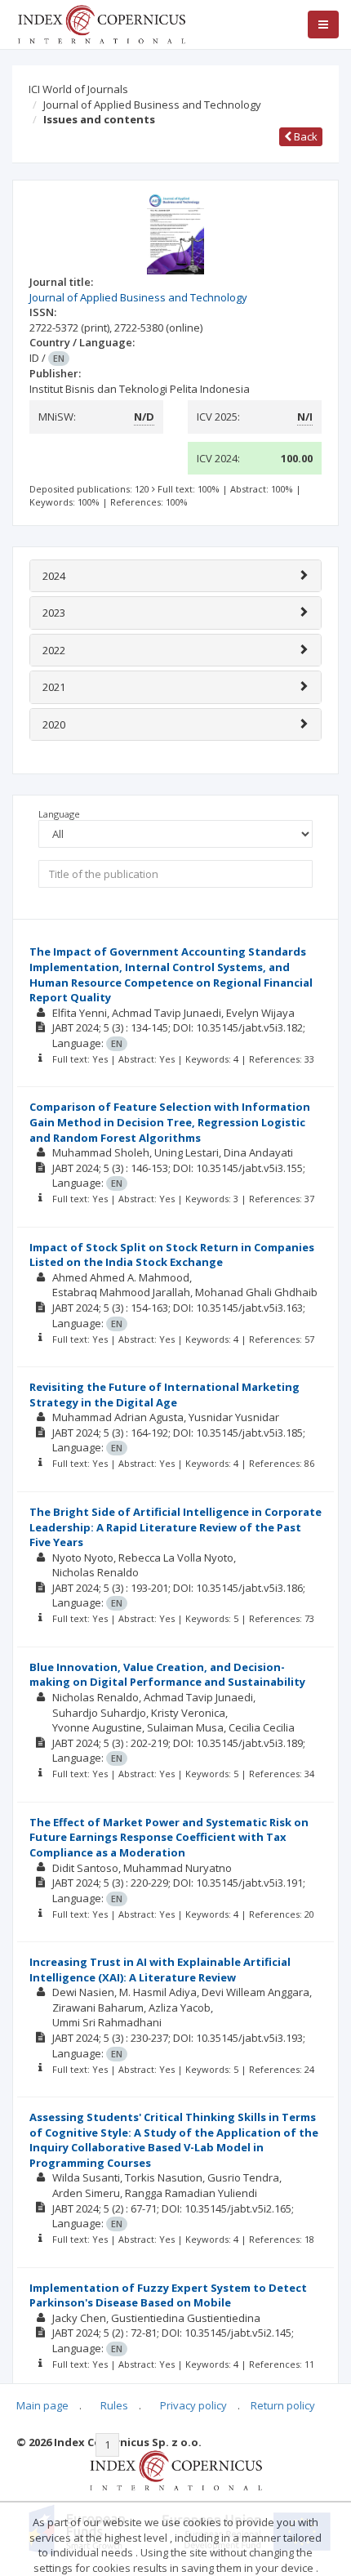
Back (304, 136)
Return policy (283, 2405)
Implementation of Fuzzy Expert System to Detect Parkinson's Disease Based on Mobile (168, 2295)
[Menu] (323, 25)
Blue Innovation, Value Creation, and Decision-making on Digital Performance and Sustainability (167, 1675)
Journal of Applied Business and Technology (152, 105)
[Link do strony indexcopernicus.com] (176, 2470)
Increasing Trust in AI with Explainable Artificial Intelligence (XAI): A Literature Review (160, 1970)
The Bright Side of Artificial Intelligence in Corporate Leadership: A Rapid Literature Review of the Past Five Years (175, 1527)
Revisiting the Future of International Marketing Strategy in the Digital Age (164, 1395)
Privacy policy (193, 2405)
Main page (42, 2405)
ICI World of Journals (78, 89)
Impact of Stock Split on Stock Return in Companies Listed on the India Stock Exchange (172, 1255)
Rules (114, 2405)
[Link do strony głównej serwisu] (101, 23)
